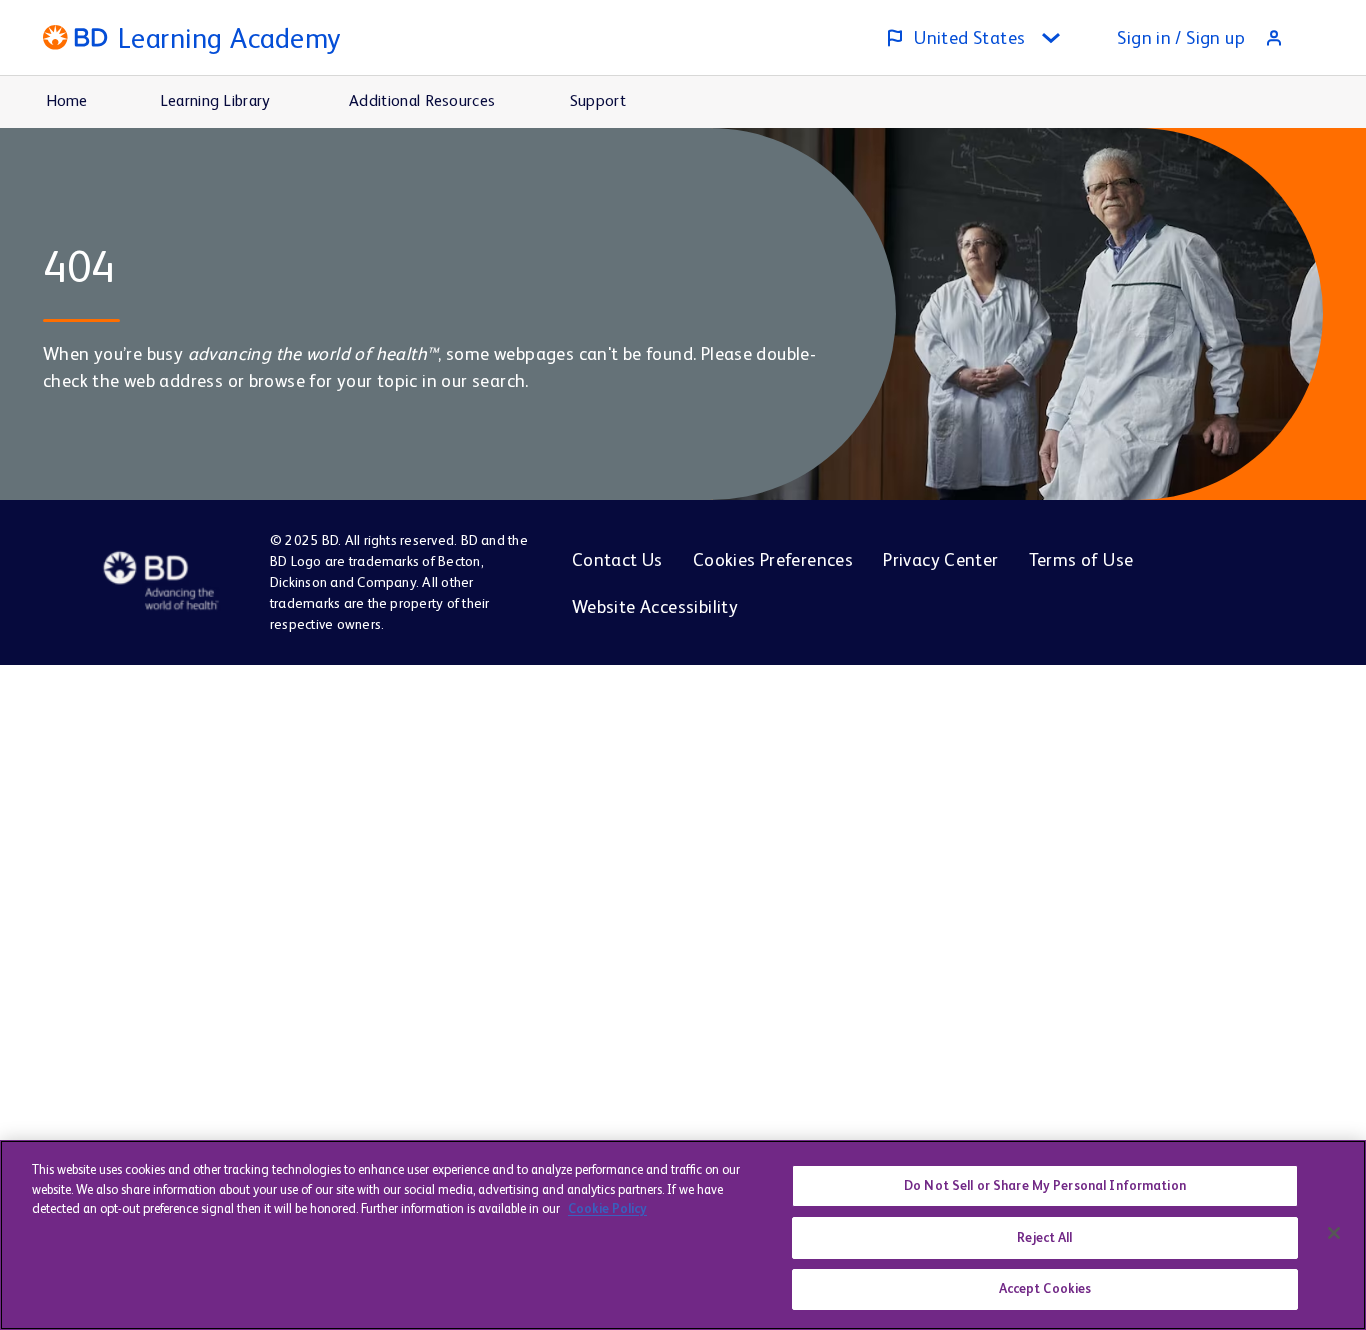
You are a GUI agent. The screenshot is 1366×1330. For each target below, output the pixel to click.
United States (969, 37)
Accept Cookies (1045, 1288)
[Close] (1334, 1233)
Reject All (1044, 1237)
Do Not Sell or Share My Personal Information (1045, 1185)
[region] (683, 1235)
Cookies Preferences (773, 559)
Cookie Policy (607, 1208)
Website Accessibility (655, 606)
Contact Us (617, 559)
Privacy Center (940, 559)
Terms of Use (1081, 559)
